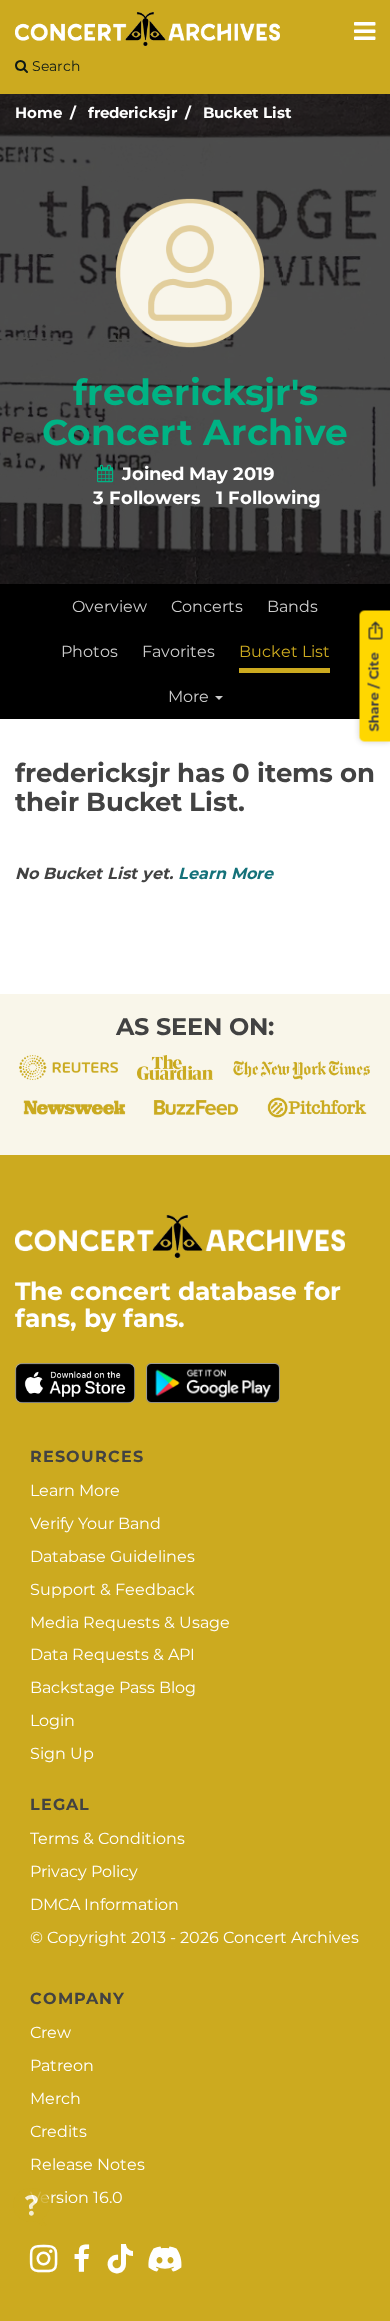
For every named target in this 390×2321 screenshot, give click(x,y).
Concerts (207, 606)
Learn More (225, 873)
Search (54, 66)
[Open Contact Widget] (31, 2206)
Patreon (62, 2065)
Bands (292, 606)
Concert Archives (291, 1937)
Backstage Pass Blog (113, 1687)
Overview (109, 606)
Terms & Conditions (107, 1838)
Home (38, 112)
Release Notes (87, 2164)
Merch (55, 2098)
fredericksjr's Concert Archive (195, 412)
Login (52, 1720)
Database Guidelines (112, 1556)
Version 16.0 (76, 2197)
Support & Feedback (112, 1589)
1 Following (268, 498)
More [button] (190, 696)
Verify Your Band (95, 1523)
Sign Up (62, 1753)
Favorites (178, 651)
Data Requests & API (112, 1654)
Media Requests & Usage (130, 1622)
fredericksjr (132, 112)
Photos (89, 651)
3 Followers (147, 498)
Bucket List (247, 112)
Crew (50, 2032)
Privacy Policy (84, 1871)
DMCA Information (104, 1904)
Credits (58, 2131)
